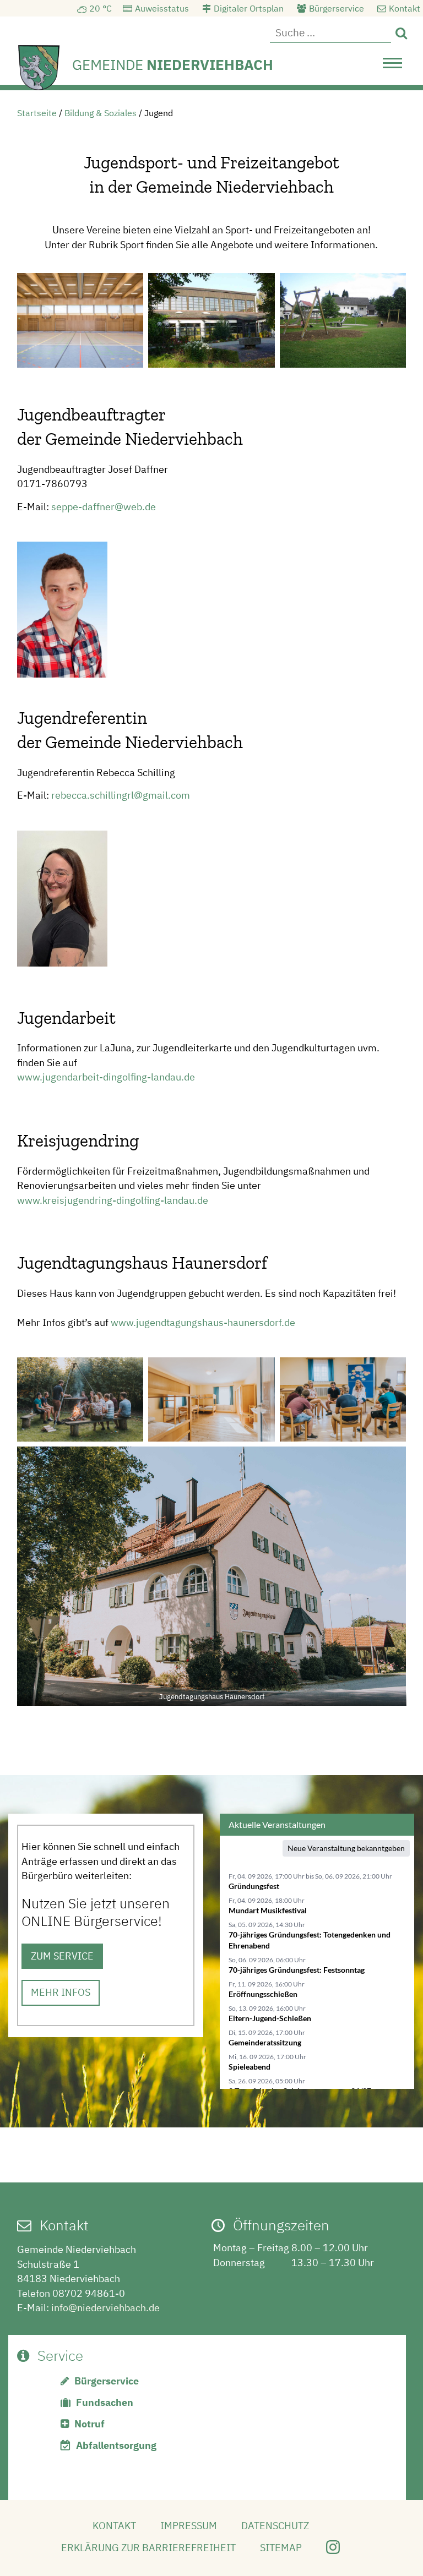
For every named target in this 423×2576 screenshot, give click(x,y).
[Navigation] (392, 66)
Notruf (90, 2424)
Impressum (189, 2526)
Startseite (37, 113)
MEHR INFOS (61, 1992)
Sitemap (281, 2548)
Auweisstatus (162, 8)
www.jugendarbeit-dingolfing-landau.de (106, 1077)
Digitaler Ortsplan (249, 8)
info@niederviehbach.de (105, 2308)
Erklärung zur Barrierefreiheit (148, 2548)
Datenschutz (275, 2526)
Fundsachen (105, 2402)
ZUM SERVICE (62, 1956)
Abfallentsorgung (116, 2445)
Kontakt (405, 8)
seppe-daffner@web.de (104, 507)
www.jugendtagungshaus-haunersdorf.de (203, 1322)
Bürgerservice (337, 8)
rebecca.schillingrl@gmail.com (121, 795)
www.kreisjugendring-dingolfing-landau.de (113, 1200)
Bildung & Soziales (101, 113)
